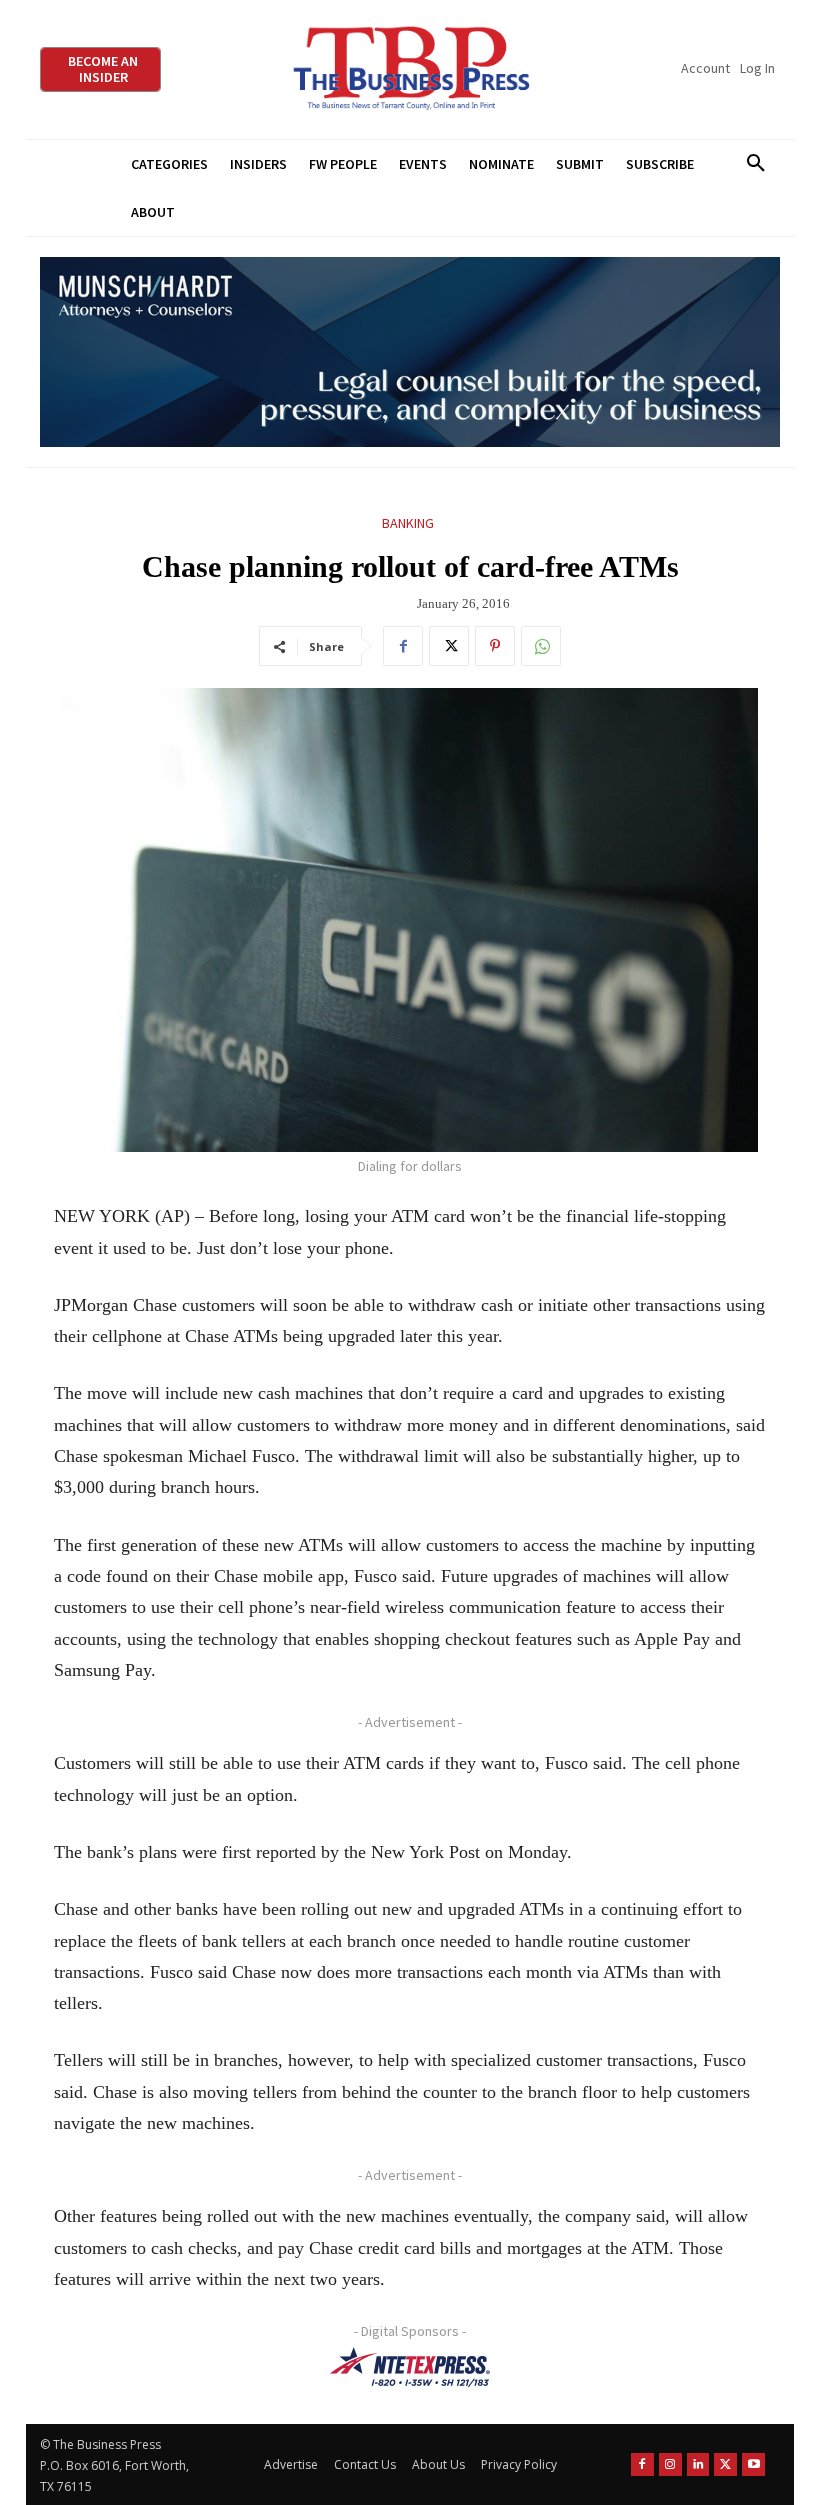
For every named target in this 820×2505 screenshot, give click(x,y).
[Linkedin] (698, 2464)
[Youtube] (753, 2464)
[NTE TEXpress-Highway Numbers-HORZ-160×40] (410, 2367)
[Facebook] (403, 646)
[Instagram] (670, 2464)
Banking (408, 523)
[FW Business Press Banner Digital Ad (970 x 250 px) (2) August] (410, 352)
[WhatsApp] (541, 646)
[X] (449, 646)
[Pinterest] (495, 646)
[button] (755, 164)
